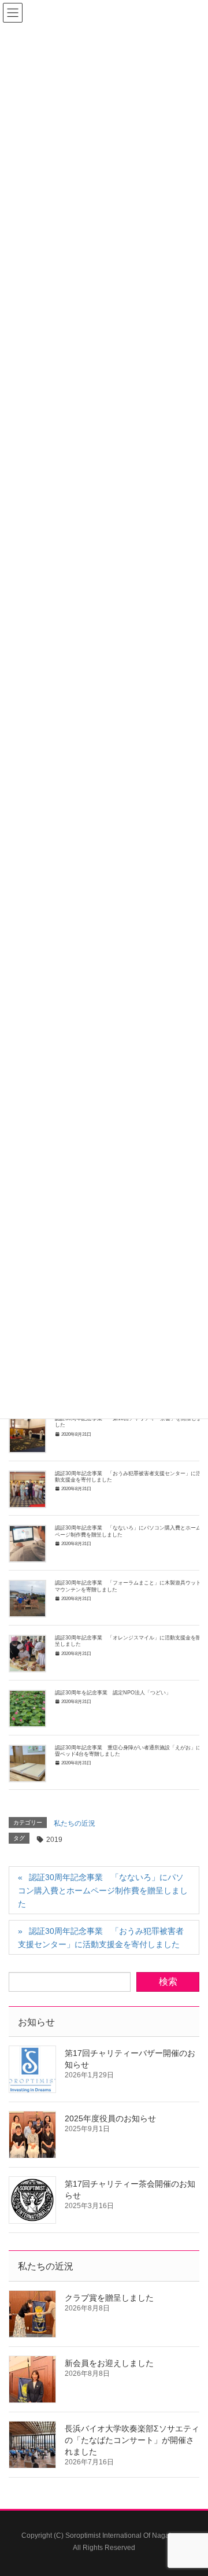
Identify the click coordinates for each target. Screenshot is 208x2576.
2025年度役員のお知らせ (110, 2118)
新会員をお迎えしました (109, 2363)
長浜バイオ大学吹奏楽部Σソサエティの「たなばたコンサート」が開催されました (132, 2440)
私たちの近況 (75, 1823)
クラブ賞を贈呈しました (109, 2298)
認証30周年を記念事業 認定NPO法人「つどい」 (113, 1693)
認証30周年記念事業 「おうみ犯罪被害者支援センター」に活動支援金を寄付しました (101, 1938)
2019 (54, 1840)
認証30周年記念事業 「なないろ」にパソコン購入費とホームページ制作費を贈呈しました (103, 1890)
